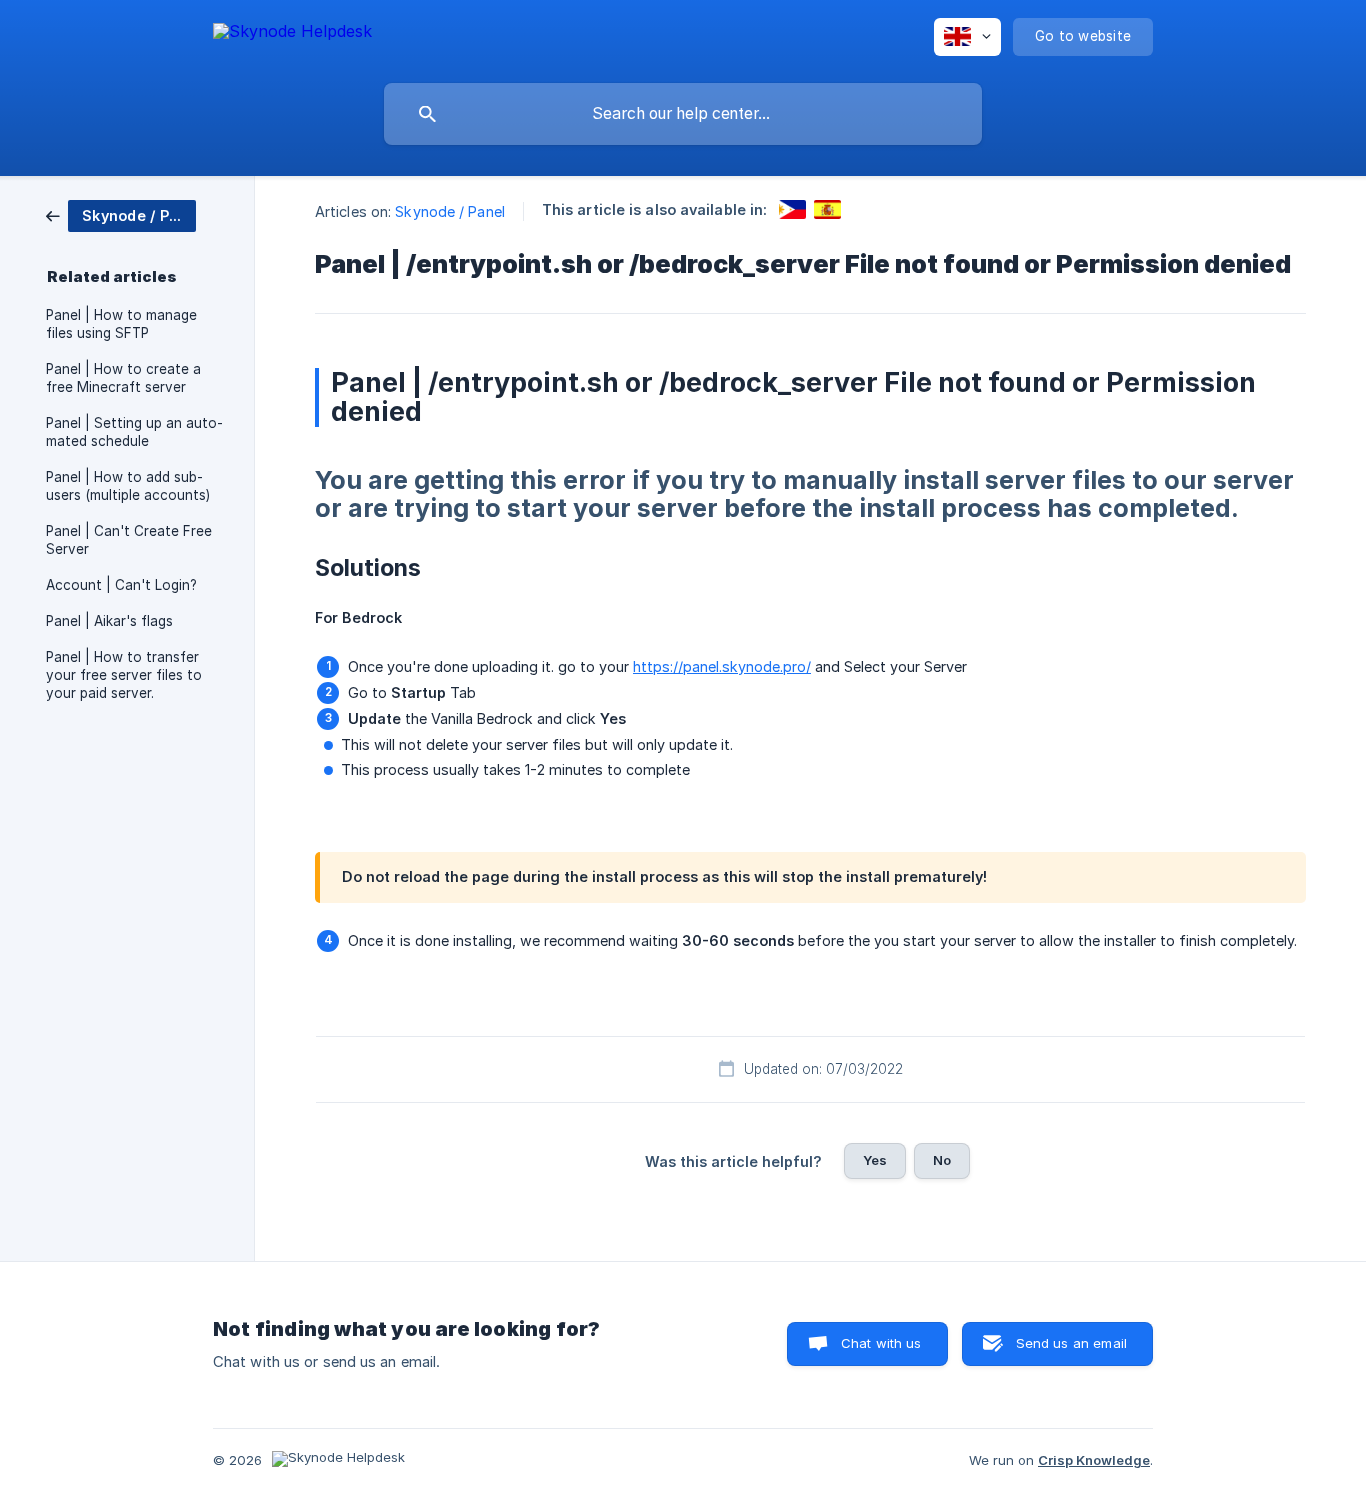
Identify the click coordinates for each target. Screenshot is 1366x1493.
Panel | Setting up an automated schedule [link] (134, 432)
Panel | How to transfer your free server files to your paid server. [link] (124, 675)
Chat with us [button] (881, 1343)
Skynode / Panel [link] (450, 211)
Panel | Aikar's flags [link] (109, 621)
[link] (121, 214)
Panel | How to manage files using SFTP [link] (121, 324)
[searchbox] (683, 114)
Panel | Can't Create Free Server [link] (129, 540)
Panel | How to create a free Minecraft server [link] (123, 378)
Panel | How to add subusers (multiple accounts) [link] (128, 486)
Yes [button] (875, 1160)
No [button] (942, 1160)
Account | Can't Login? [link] (121, 585)
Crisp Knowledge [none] (1094, 1460)
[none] (292, 34)
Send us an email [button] (1071, 1343)
